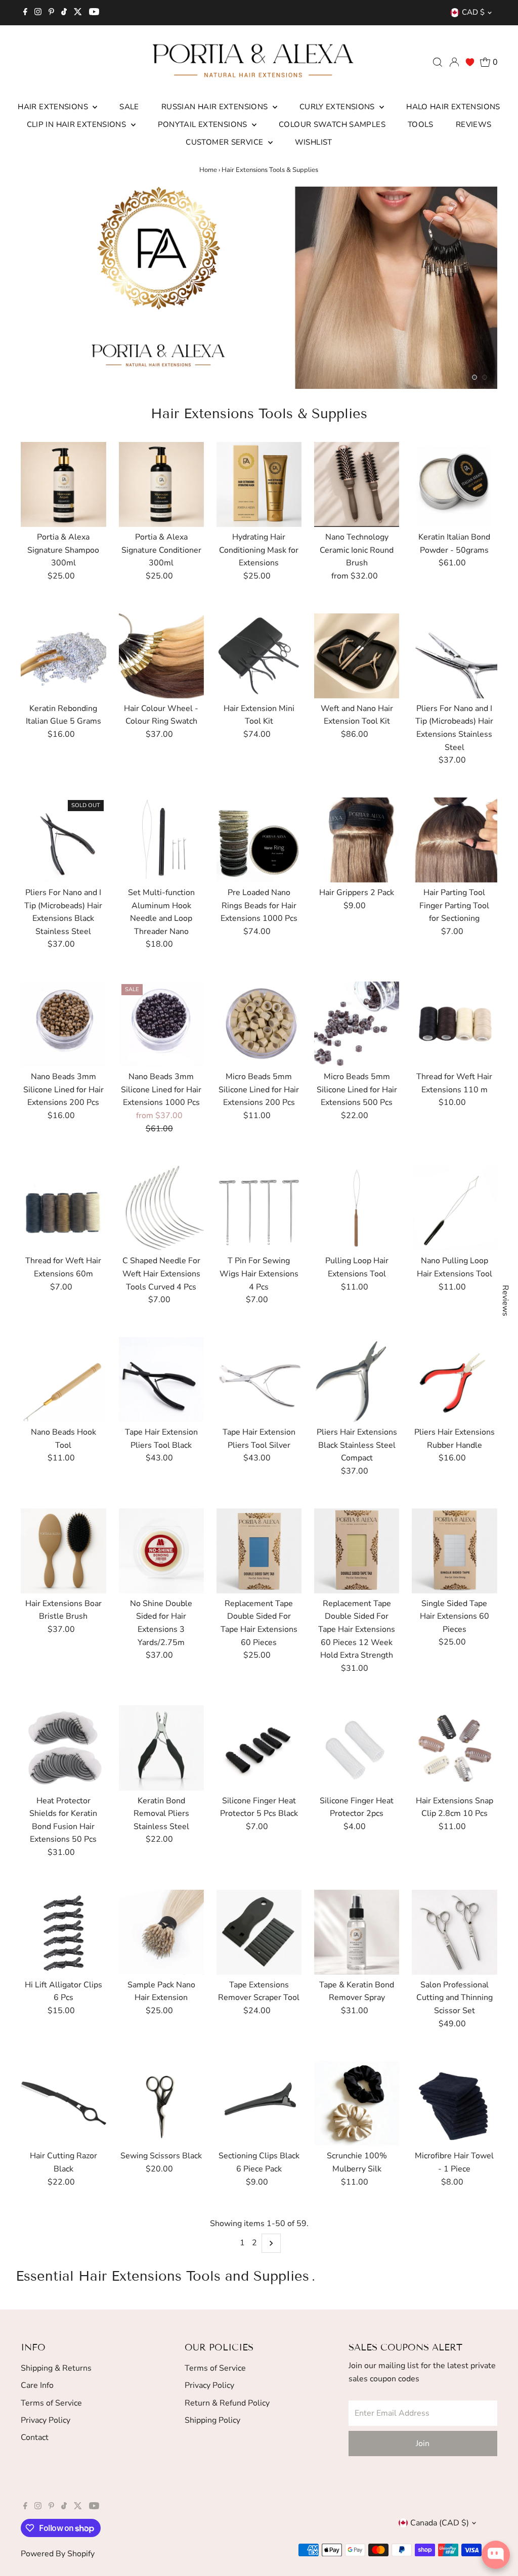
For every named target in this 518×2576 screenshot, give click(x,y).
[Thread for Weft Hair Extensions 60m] (63, 1208)
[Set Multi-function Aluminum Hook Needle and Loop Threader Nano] (161, 840)
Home (208, 170)
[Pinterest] (51, 13)
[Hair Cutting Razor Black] (63, 2103)
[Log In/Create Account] (454, 62)
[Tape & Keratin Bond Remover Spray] (357, 1932)
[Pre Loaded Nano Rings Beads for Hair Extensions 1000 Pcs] (259, 840)
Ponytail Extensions (204, 124)
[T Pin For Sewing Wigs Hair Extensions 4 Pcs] (259, 1208)
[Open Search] (438, 62)
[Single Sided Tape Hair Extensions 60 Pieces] (454, 1550)
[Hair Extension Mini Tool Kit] (259, 656)
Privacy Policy (46, 2420)
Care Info (37, 2385)
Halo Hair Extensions (453, 107)
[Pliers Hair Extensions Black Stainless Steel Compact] (357, 1380)
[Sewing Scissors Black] (161, 2103)
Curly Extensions (338, 107)
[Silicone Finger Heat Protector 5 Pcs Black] (259, 1748)
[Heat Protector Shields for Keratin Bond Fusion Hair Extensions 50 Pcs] (63, 1748)
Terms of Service (51, 2403)
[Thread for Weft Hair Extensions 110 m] (454, 1024)
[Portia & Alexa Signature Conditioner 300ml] (161, 484)
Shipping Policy (212, 2420)
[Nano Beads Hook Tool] (63, 1380)
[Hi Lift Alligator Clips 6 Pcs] (63, 1932)
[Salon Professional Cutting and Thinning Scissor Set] (454, 1932)
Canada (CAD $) (440, 2523)
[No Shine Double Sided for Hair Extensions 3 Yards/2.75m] (161, 1550)
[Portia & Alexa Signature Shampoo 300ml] (63, 484)
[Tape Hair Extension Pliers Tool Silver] (259, 1380)
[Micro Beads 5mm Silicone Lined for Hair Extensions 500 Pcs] (357, 1024)
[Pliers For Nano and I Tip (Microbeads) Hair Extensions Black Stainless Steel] (63, 840)
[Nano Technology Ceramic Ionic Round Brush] (357, 484)
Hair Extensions (54, 107)
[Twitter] (78, 13)
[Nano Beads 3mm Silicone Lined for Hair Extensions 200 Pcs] (63, 1024)
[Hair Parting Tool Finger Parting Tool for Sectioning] (454, 840)
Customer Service (225, 142)
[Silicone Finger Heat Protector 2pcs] (357, 1748)
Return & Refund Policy (227, 2403)
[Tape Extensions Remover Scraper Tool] (259, 1932)
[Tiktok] (64, 13)
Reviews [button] (505, 1301)
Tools (421, 124)
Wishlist (314, 142)
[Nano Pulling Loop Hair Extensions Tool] (454, 1208)
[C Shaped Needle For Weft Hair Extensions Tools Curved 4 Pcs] (161, 1208)
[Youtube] (94, 13)
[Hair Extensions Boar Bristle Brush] (63, 1550)
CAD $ (473, 12)
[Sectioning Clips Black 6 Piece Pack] (259, 2103)
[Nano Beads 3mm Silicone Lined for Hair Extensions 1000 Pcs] (161, 1024)
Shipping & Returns (56, 2368)
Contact (35, 2437)
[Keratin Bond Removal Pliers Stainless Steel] (161, 1748)
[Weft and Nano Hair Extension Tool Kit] (357, 656)
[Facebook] (25, 13)
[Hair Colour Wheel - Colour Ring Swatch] (161, 656)
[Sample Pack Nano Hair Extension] (161, 1932)
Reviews (474, 124)
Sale (129, 107)
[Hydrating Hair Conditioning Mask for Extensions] (259, 484)
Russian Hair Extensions (216, 107)
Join (423, 2444)
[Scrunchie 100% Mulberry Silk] (357, 2103)
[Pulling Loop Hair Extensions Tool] (357, 1208)
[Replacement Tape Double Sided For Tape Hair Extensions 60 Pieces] (259, 1550)
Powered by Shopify (58, 2554)
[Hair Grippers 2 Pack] (357, 840)
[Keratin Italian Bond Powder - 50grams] (454, 484)
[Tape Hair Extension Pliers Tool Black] (161, 1380)
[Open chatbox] (496, 2555)
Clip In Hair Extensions (78, 124)
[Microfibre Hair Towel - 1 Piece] (454, 2103)
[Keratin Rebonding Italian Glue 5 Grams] (63, 656)
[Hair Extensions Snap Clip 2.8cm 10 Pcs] (454, 1748)
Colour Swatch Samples (332, 124)
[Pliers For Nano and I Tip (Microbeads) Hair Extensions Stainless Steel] (454, 656)
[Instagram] (38, 13)
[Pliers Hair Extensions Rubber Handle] (454, 1380)
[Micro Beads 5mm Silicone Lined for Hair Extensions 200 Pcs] (259, 1024)
